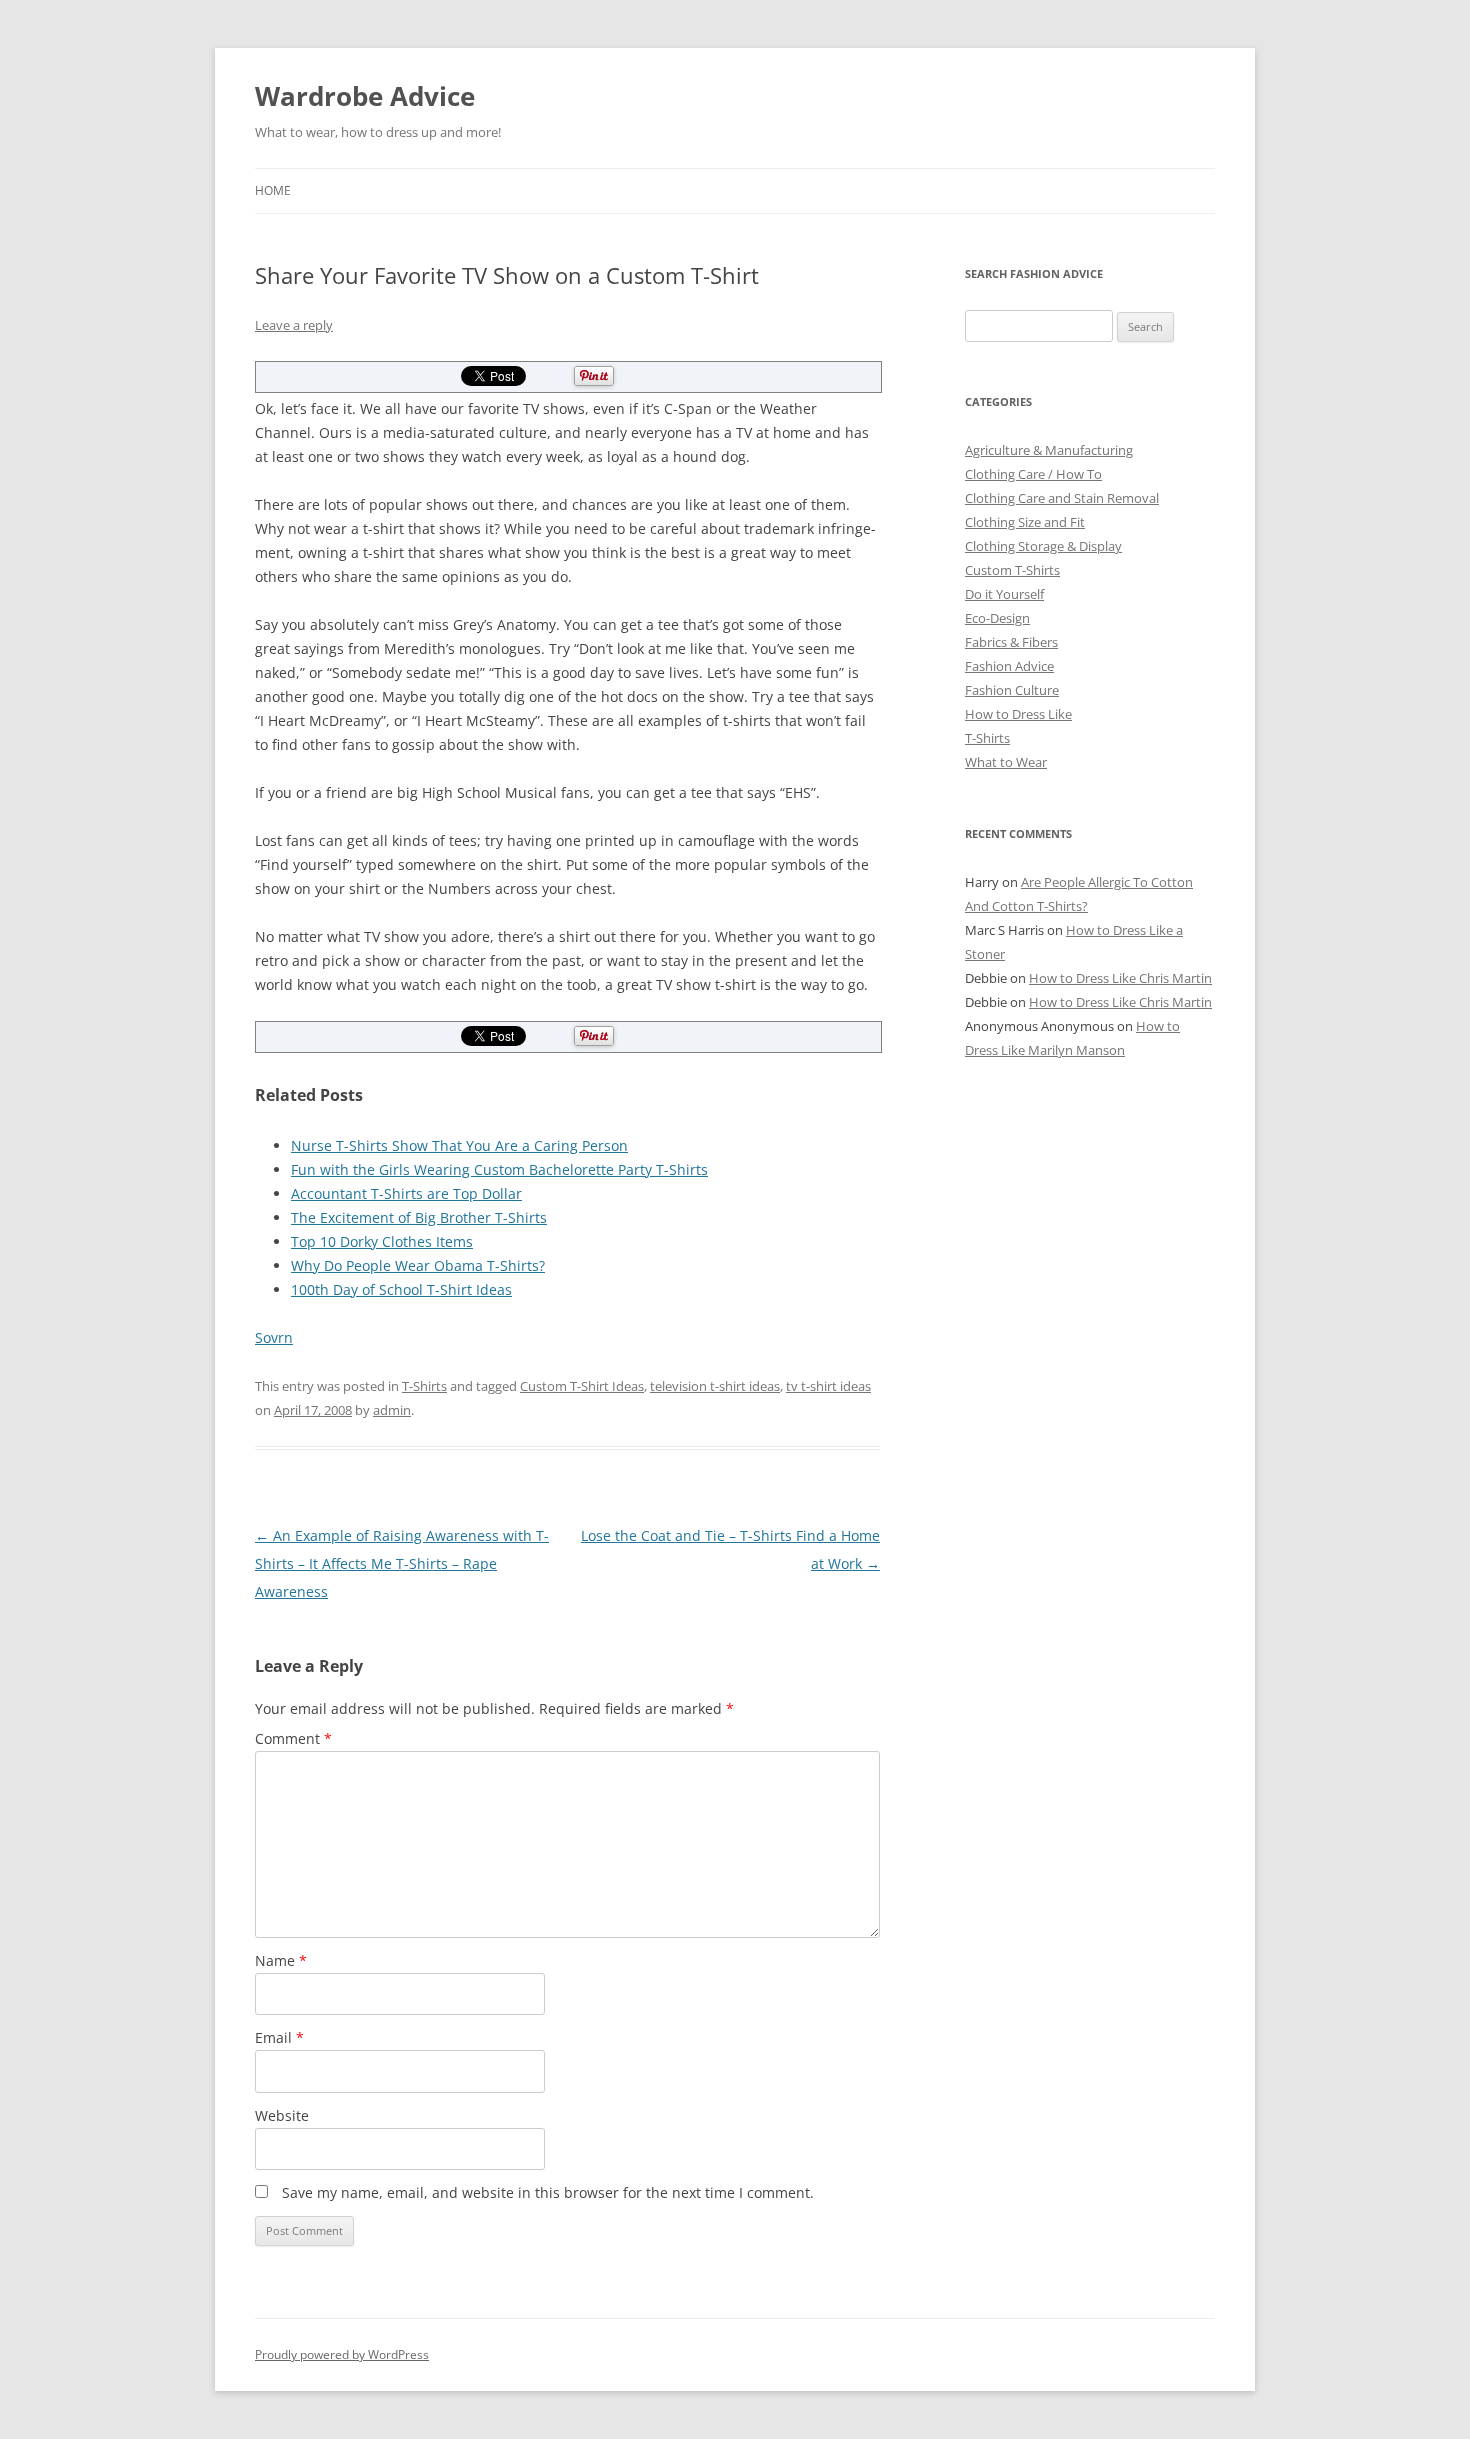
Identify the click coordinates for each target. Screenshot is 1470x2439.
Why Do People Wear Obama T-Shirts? (418, 1265)
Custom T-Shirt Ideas (582, 1386)
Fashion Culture (1012, 690)
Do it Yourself (1004, 594)
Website (282, 2115)
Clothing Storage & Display (1043, 546)
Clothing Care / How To (1033, 474)
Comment (293, 1738)
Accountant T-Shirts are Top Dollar (406, 1193)
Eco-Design (997, 618)
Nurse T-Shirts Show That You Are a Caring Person (459, 1145)
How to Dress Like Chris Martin (1120, 978)
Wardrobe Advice (365, 96)
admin (392, 1410)
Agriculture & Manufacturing (1049, 450)
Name (281, 1960)
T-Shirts (424, 1386)
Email (279, 2037)
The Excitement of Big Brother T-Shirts (419, 1217)
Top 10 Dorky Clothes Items (382, 1241)
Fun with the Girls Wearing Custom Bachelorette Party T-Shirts (499, 1169)
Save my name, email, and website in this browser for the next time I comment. (548, 2192)
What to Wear (1006, 762)
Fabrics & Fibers (1011, 642)
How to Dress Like (1018, 714)
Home (273, 190)
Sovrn (274, 1337)
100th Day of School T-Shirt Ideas (401, 1289)
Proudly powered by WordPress (342, 2354)
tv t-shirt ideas (828, 1386)
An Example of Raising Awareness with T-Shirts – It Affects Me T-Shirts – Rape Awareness (402, 1563)
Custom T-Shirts (1012, 570)
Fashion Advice (1009, 666)
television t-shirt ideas (715, 1386)
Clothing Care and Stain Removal (1062, 498)
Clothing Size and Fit (1025, 522)
